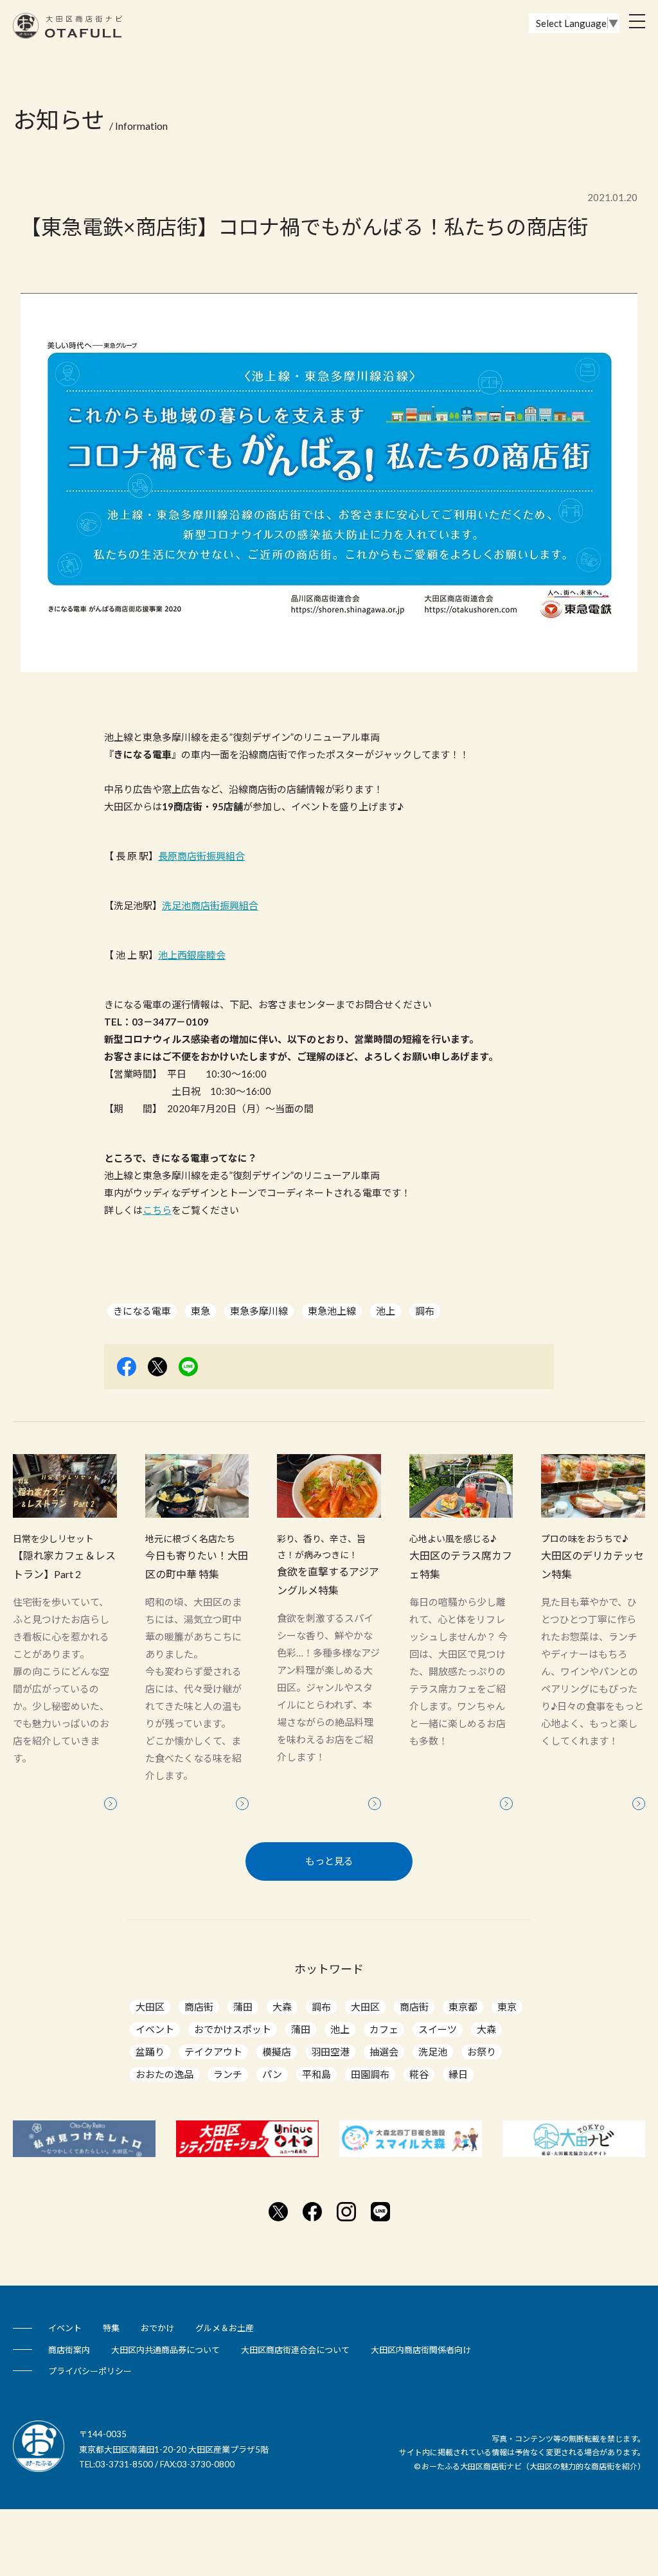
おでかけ (157, 2328)
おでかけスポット (233, 2029)
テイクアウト (213, 2052)
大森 (282, 2007)
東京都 (463, 2007)
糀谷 (419, 2074)
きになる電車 (142, 1311)
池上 (386, 1311)
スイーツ (438, 2029)
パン (272, 2074)
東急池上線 (332, 1311)
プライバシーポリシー (90, 2371)
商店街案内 (69, 2350)
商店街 (199, 2007)
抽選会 (384, 2052)
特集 (111, 2328)
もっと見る (329, 1861)
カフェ (384, 2029)
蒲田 (243, 2007)
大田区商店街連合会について (295, 2350)
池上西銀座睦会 (192, 955)
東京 (507, 2007)
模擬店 (277, 2052)
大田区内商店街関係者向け (421, 2350)
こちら (157, 1210)
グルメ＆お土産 (225, 2328)
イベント (155, 2029)
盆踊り (150, 2052)
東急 (200, 1311)
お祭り (482, 2052)
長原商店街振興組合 (201, 856)
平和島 (316, 2074)
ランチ (228, 2074)
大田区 (150, 2007)
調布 (425, 1311)
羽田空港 (330, 2052)
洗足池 (433, 2052)
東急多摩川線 (259, 1311)
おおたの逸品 (164, 2074)
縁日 (458, 2074)
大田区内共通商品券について (165, 2350)
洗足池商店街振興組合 (210, 905)
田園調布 (370, 2074)
